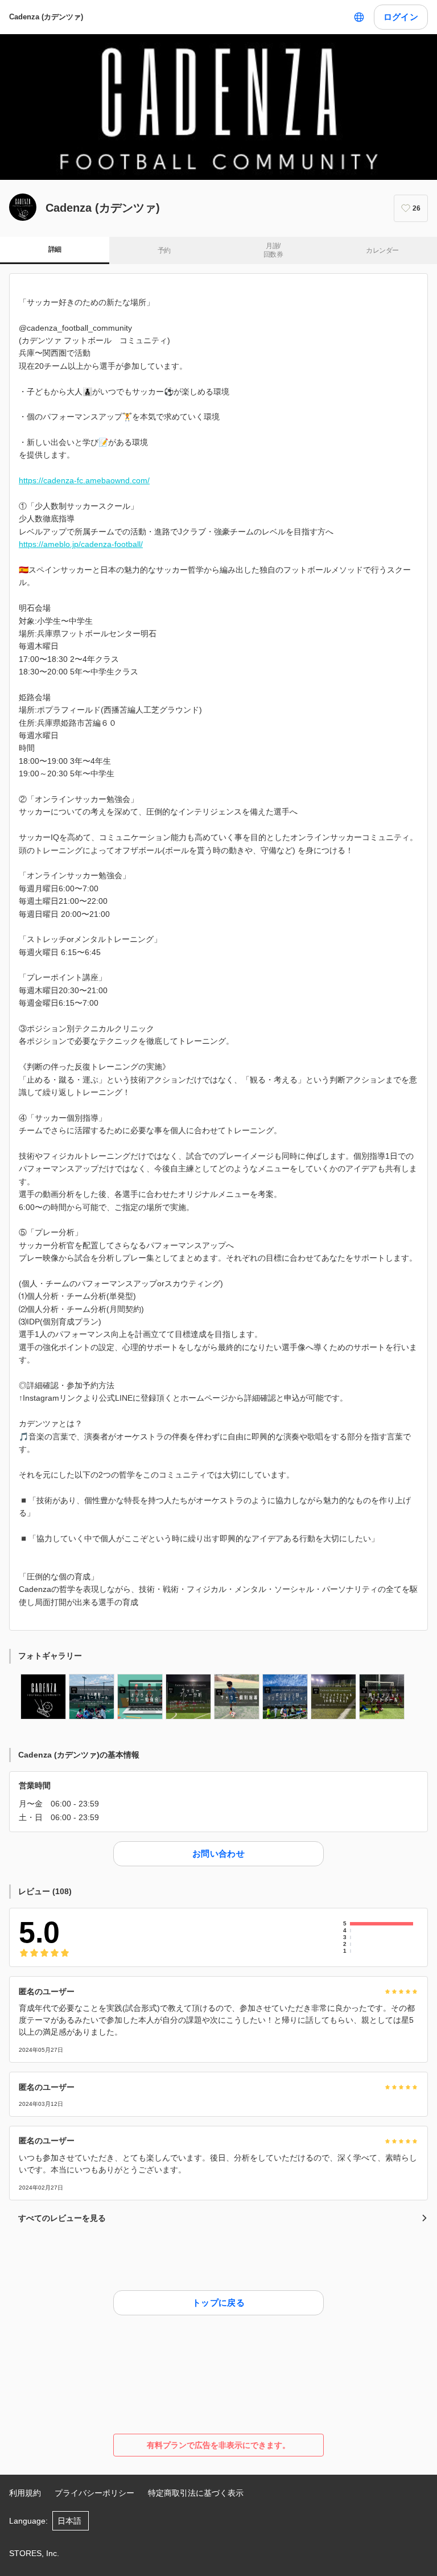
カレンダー (382, 250)
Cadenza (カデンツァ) (46, 17)
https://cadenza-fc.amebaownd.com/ (84, 480)
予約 (164, 250)
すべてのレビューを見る (62, 2218)
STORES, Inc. (34, 2553)
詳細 (55, 249)
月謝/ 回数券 (273, 250)
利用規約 (25, 2493)
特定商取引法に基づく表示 (196, 2493)
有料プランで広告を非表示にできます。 (218, 2445)
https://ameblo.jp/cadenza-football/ (81, 544)
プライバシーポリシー (94, 2493)
